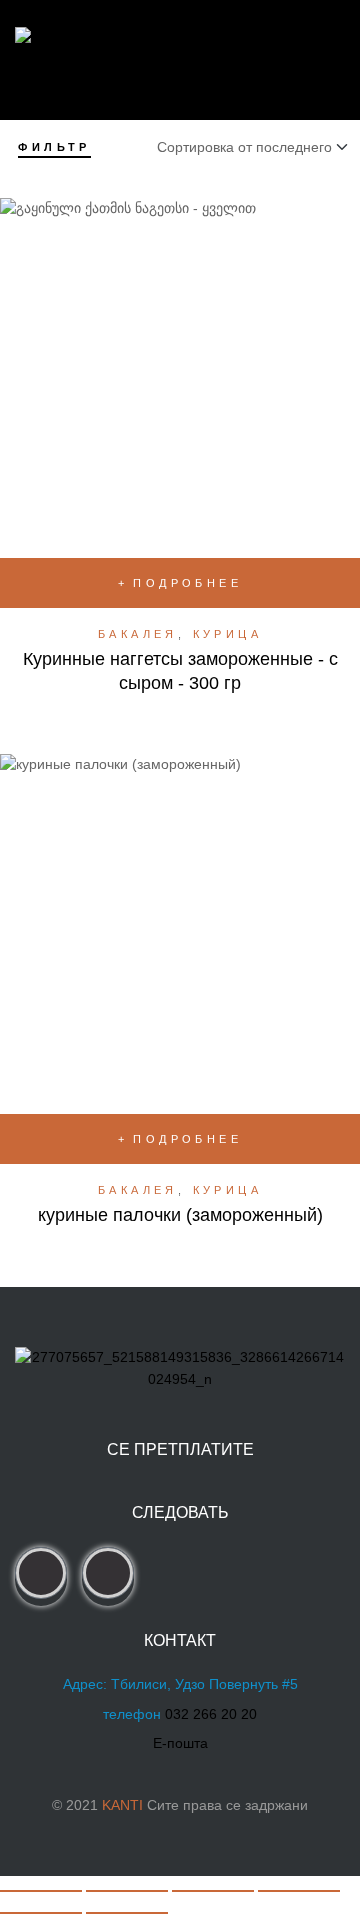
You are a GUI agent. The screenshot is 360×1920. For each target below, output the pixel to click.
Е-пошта (180, 1743)
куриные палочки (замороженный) (180, 1215)
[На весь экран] (127, 1891)
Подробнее (187, 583)
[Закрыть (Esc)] (299, 1891)
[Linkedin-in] (108, 1573)
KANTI (122, 1805)
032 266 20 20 (211, 1714)
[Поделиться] (213, 1891)
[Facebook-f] (41, 1573)
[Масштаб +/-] (41, 1891)
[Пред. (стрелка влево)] (41, 1913)
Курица (227, 634)
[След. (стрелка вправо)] (127, 1913)
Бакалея (138, 634)
